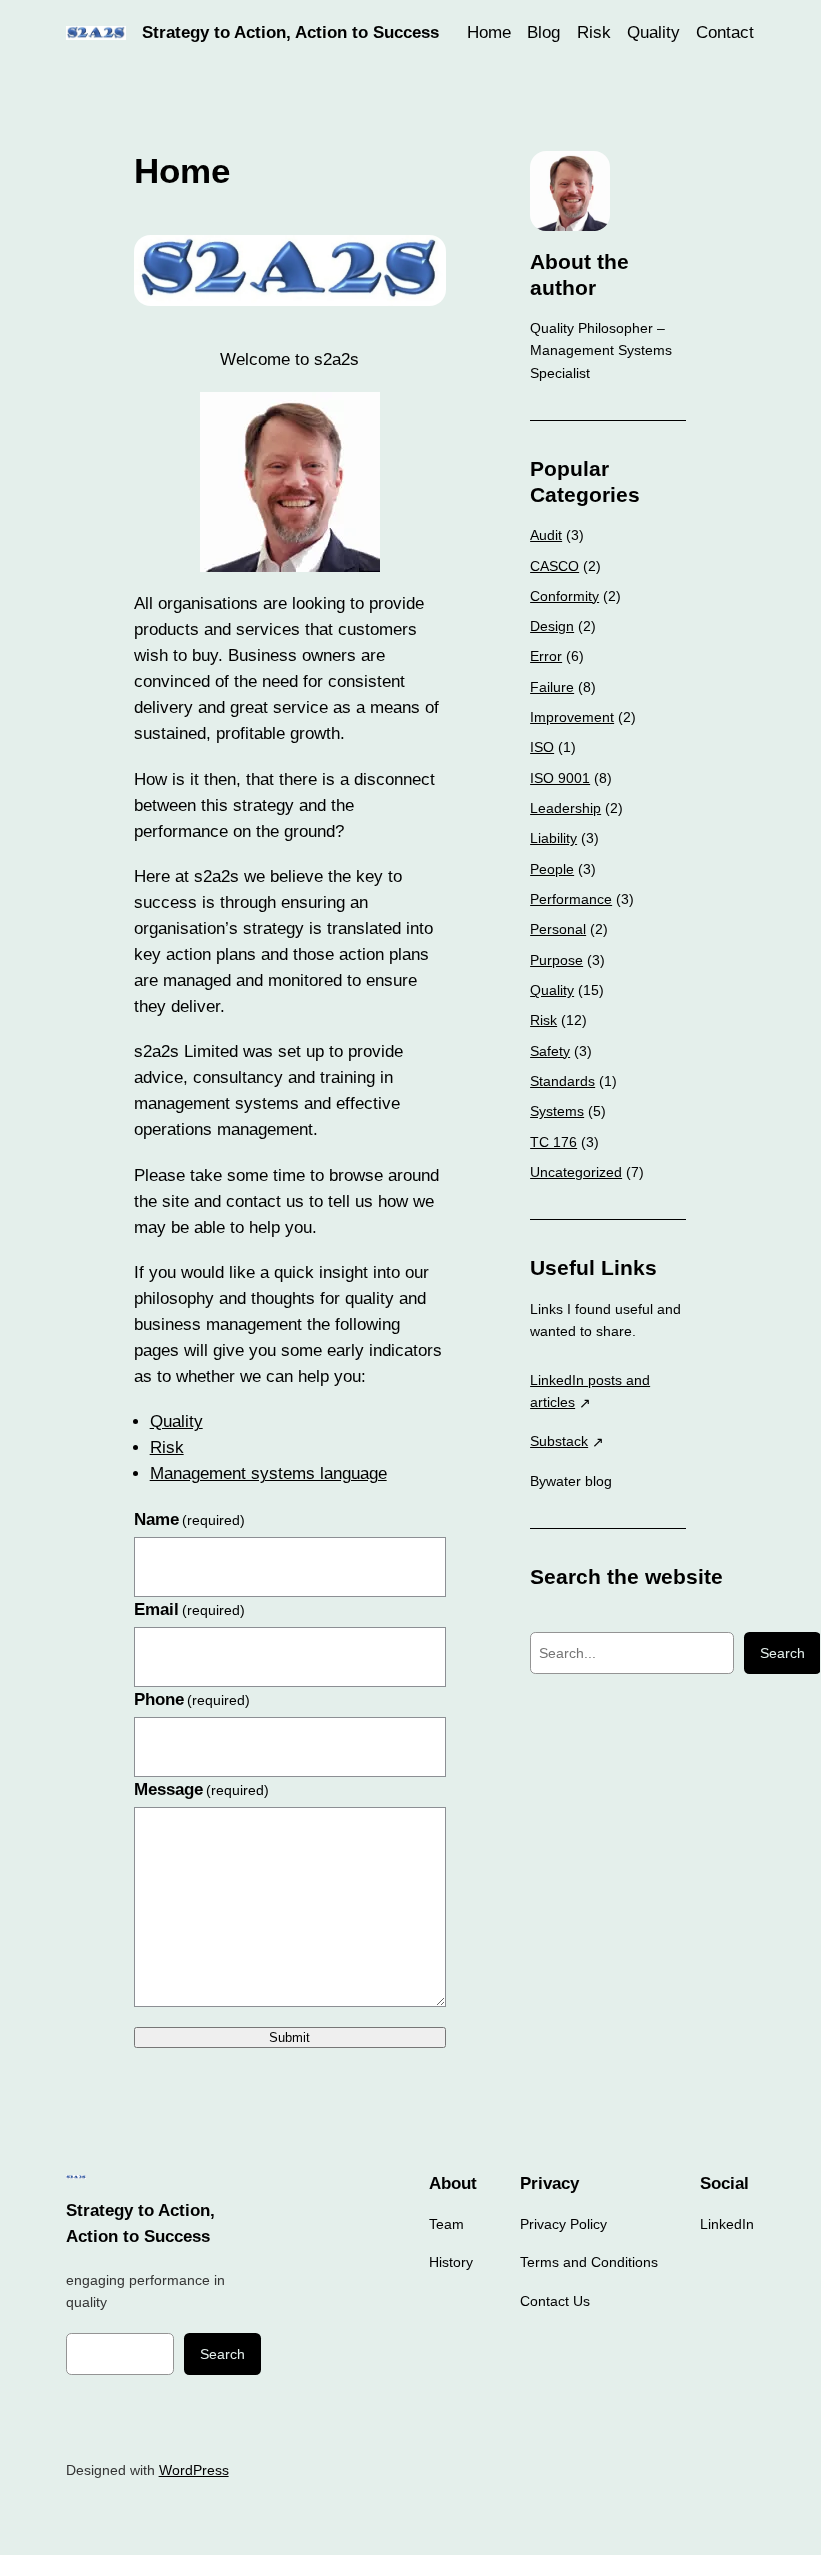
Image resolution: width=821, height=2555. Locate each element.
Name (190, 1519)
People (552, 869)
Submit (289, 2037)
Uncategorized (576, 1172)
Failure (552, 687)
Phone (192, 1699)
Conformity (564, 596)
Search (782, 1653)
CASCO (554, 566)
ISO (542, 747)
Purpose (556, 960)
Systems (557, 1111)
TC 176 (553, 1142)
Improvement (572, 717)
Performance (571, 899)
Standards (562, 1081)
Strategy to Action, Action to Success (290, 32)
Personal (558, 929)
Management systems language (268, 1473)
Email (190, 1609)
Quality (176, 1421)
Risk (167, 1447)
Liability (553, 838)
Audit (546, 535)
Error (546, 656)
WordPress (194, 2470)
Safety (550, 1051)
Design (552, 626)
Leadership (565, 808)
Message (202, 1789)
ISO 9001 (560, 778)
